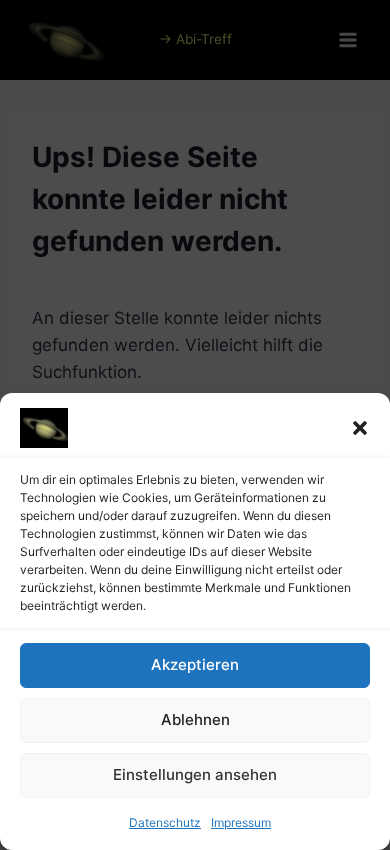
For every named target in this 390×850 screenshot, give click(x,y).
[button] (360, 428)
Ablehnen (195, 719)
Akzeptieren (195, 664)
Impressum (241, 822)
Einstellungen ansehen (195, 774)
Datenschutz (165, 822)
